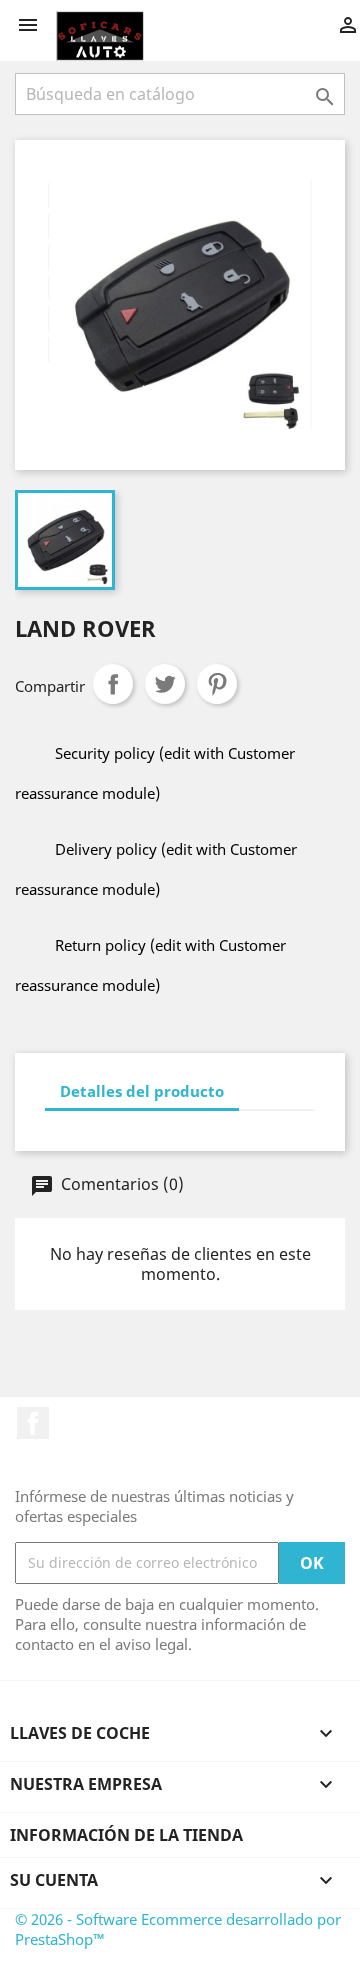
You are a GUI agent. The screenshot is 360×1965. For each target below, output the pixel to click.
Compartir (113, 684)
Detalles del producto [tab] (142, 1091)
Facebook (33, 1423)
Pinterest (217, 684)
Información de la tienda (126, 1835)
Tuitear (165, 684)
